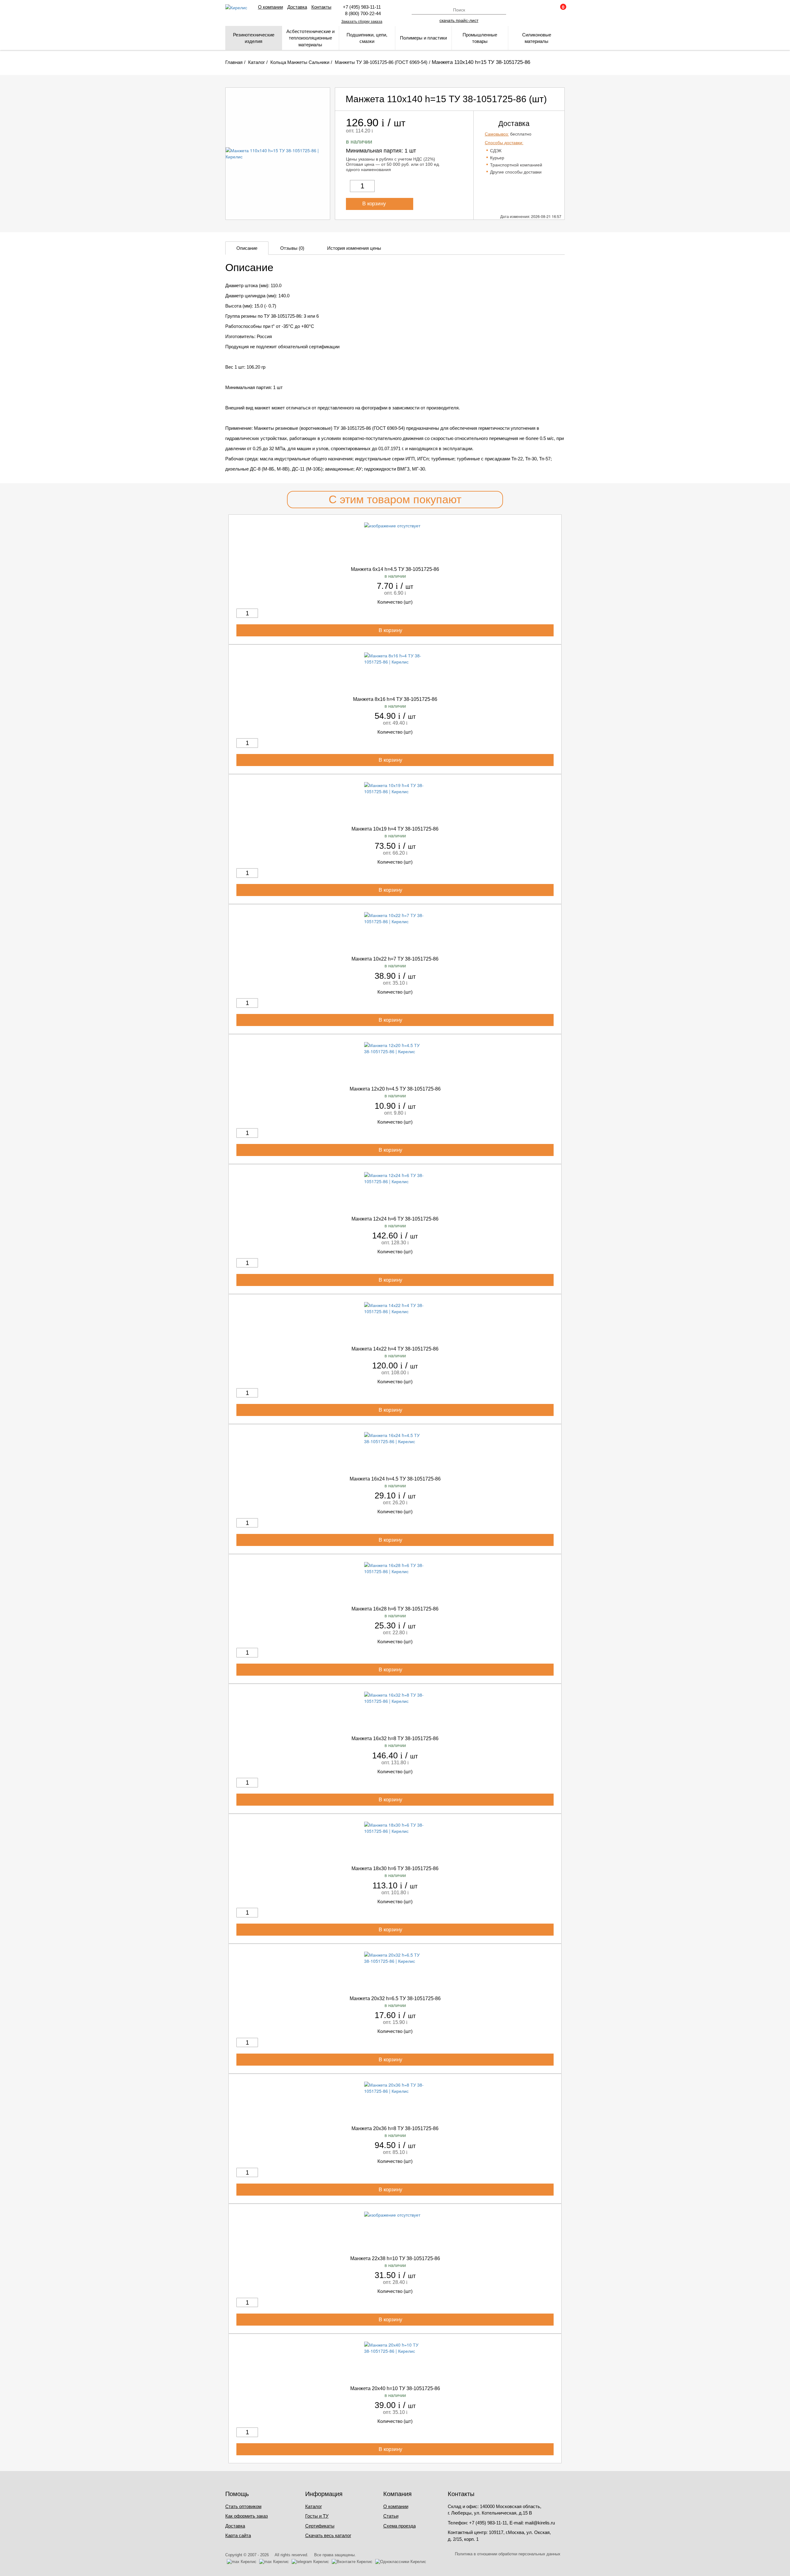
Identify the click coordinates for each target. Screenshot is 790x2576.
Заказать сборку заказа (362, 22)
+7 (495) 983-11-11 (362, 7)
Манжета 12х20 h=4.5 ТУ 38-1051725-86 (395, 1089)
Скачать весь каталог (328, 2535)
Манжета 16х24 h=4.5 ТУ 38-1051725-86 (395, 1479)
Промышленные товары (480, 38)
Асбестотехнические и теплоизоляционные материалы (310, 38)
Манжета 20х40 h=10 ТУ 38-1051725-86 (395, 2388)
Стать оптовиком (243, 2506)
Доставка (297, 7)
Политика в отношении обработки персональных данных (508, 2554)
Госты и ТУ (317, 2516)
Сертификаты (320, 2526)
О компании (270, 7)
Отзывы (292, 248)
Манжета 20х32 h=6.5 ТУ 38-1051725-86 (395, 1998)
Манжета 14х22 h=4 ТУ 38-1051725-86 (395, 1349)
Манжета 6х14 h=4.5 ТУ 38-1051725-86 (395, 569)
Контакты (321, 7)
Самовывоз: (497, 134)
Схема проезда (399, 2526)
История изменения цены (354, 248)
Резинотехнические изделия (254, 38)
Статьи (391, 2516)
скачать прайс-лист (459, 20)
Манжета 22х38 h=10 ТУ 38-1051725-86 (395, 2258)
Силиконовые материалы (537, 38)
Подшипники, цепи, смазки (367, 38)
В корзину (375, 204)
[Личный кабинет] (527, 10)
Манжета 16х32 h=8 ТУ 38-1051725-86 (395, 1738)
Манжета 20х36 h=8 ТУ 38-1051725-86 (395, 2128)
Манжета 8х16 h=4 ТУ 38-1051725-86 (395, 699)
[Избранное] (543, 10)
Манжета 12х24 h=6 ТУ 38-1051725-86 (395, 1219)
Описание (247, 248)
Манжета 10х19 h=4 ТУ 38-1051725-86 (395, 829)
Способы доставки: (504, 143)
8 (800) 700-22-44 (362, 13)
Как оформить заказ (247, 2516)
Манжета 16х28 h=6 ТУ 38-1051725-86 (395, 1609)
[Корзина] (560, 10)
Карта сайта (238, 2535)
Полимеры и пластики (423, 38)
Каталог (314, 2506)
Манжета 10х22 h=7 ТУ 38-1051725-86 (395, 959)
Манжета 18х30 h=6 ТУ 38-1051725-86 (395, 1868)
